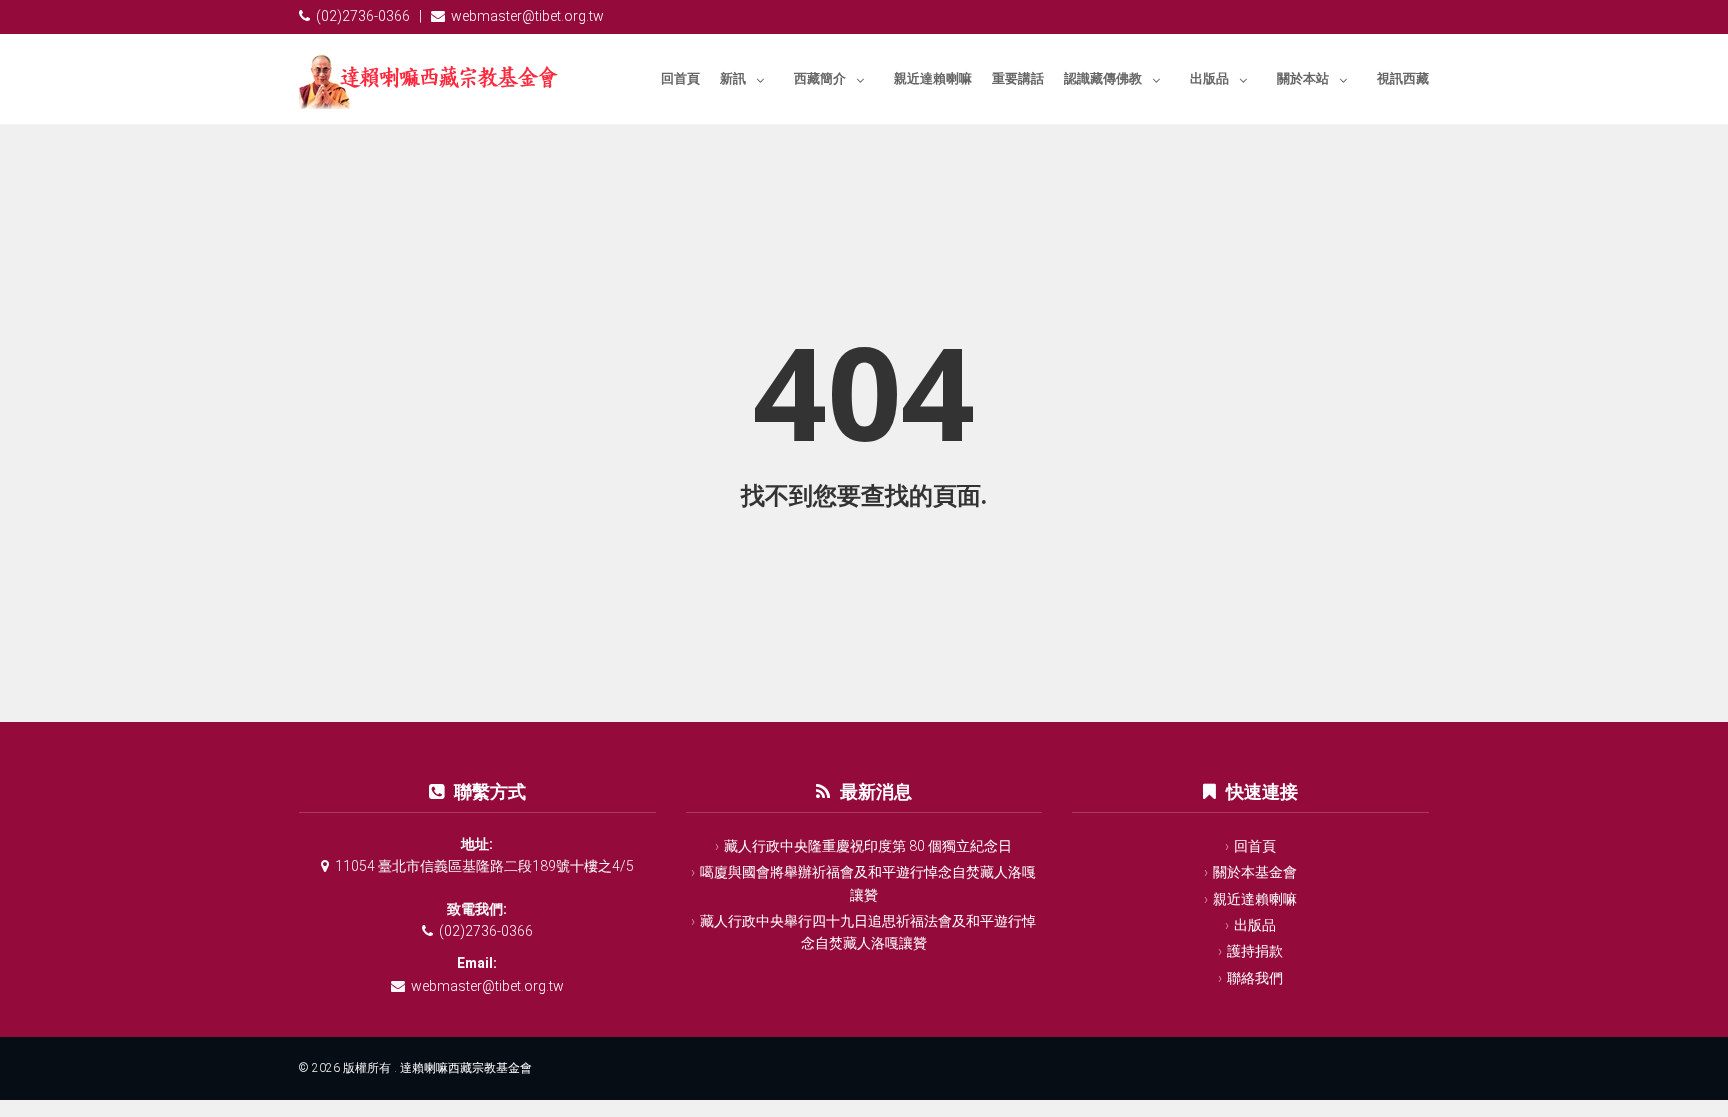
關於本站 (1303, 78)
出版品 (1209, 78)
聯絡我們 (1255, 978)
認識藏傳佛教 (1103, 78)
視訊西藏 (1403, 78)
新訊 (733, 78)
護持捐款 (1255, 951)
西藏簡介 (820, 78)
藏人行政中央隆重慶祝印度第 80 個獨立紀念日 (868, 846)
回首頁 (680, 78)
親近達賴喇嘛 (933, 78)
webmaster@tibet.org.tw (527, 16)
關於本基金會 (1255, 872)
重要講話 (1018, 78)
